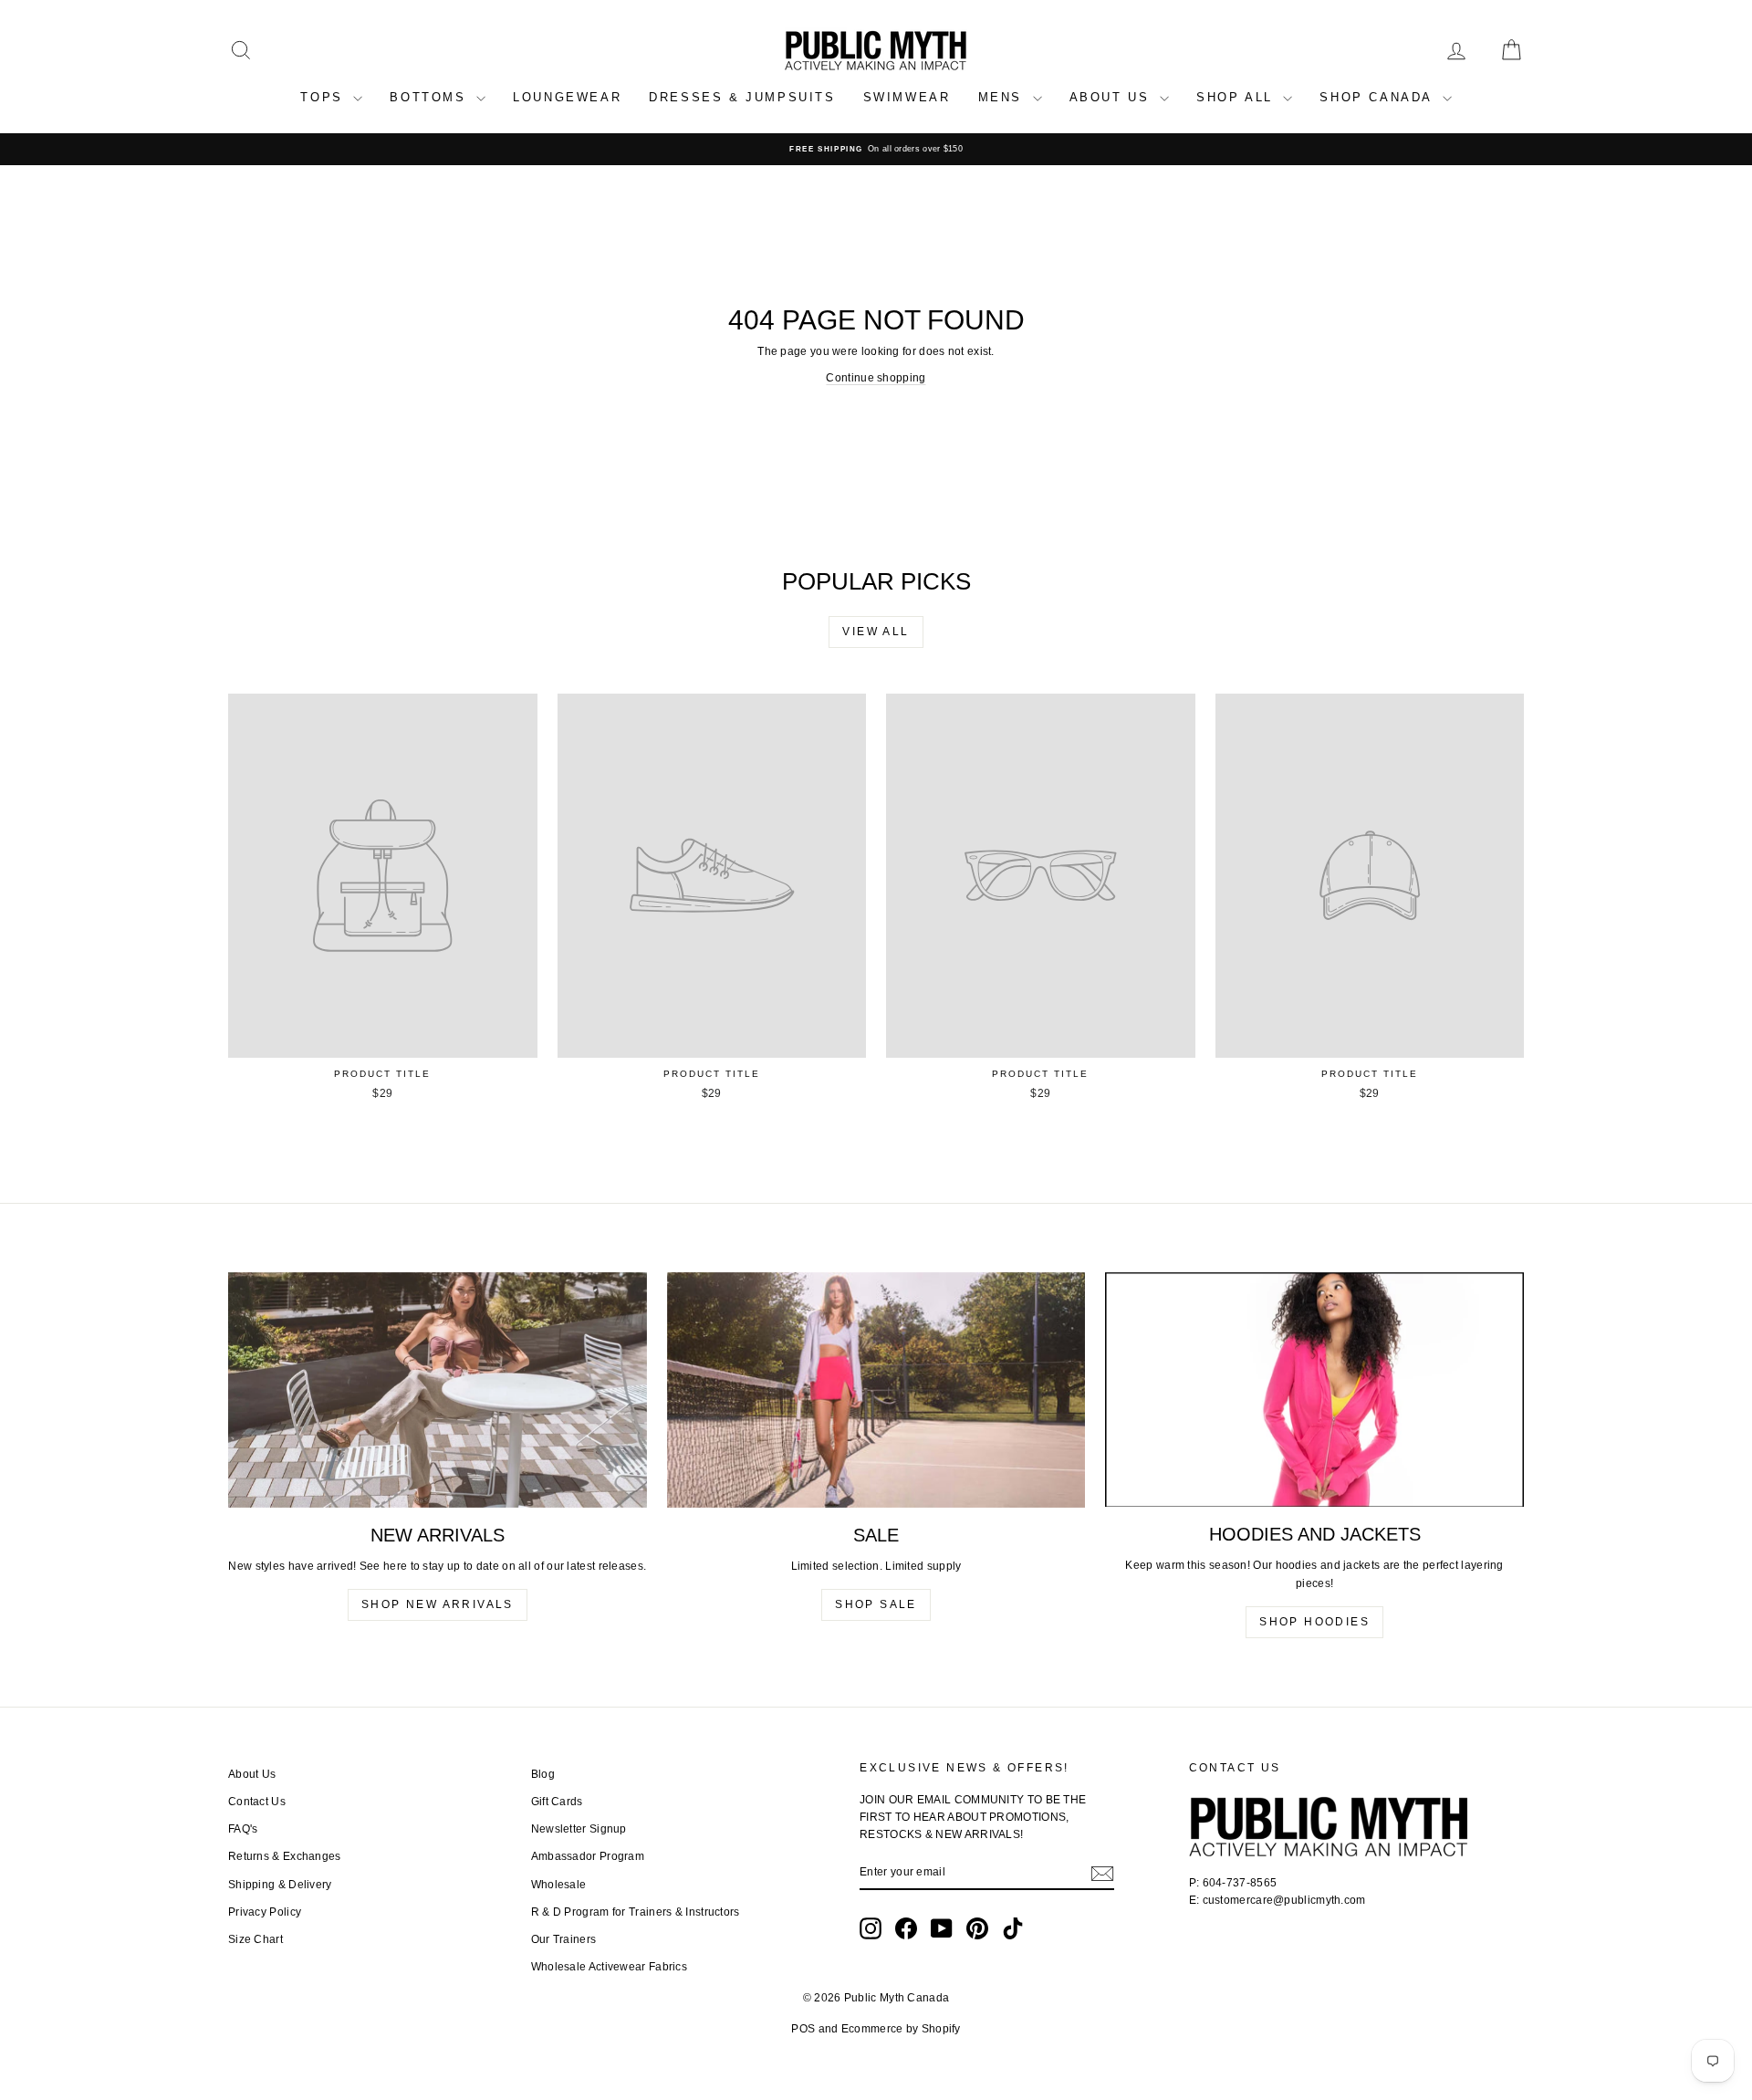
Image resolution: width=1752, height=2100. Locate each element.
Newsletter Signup (579, 1829)
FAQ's (243, 1829)
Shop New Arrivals (438, 1604)
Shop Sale (876, 1604)
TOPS (324, 97)
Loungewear (567, 97)
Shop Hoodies (1314, 1622)
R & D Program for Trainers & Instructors (636, 1912)
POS (803, 2029)
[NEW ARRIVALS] (438, 1390)
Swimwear (907, 97)
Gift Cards (557, 1802)
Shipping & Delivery (280, 1885)
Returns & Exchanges (285, 1856)
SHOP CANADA (1378, 97)
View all (876, 632)
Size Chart (255, 1939)
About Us (252, 1774)
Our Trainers (564, 1939)
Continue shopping (876, 378)
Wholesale (559, 1885)
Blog (543, 1774)
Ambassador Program (588, 1856)
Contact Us (257, 1802)
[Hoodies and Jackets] (1314, 1390)
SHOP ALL (1237, 97)
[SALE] (876, 1390)
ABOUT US (1112, 97)
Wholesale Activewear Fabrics (609, 1967)
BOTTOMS (431, 97)
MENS (1003, 97)
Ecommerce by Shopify (901, 2029)
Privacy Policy (265, 1912)
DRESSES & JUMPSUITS (742, 97)
